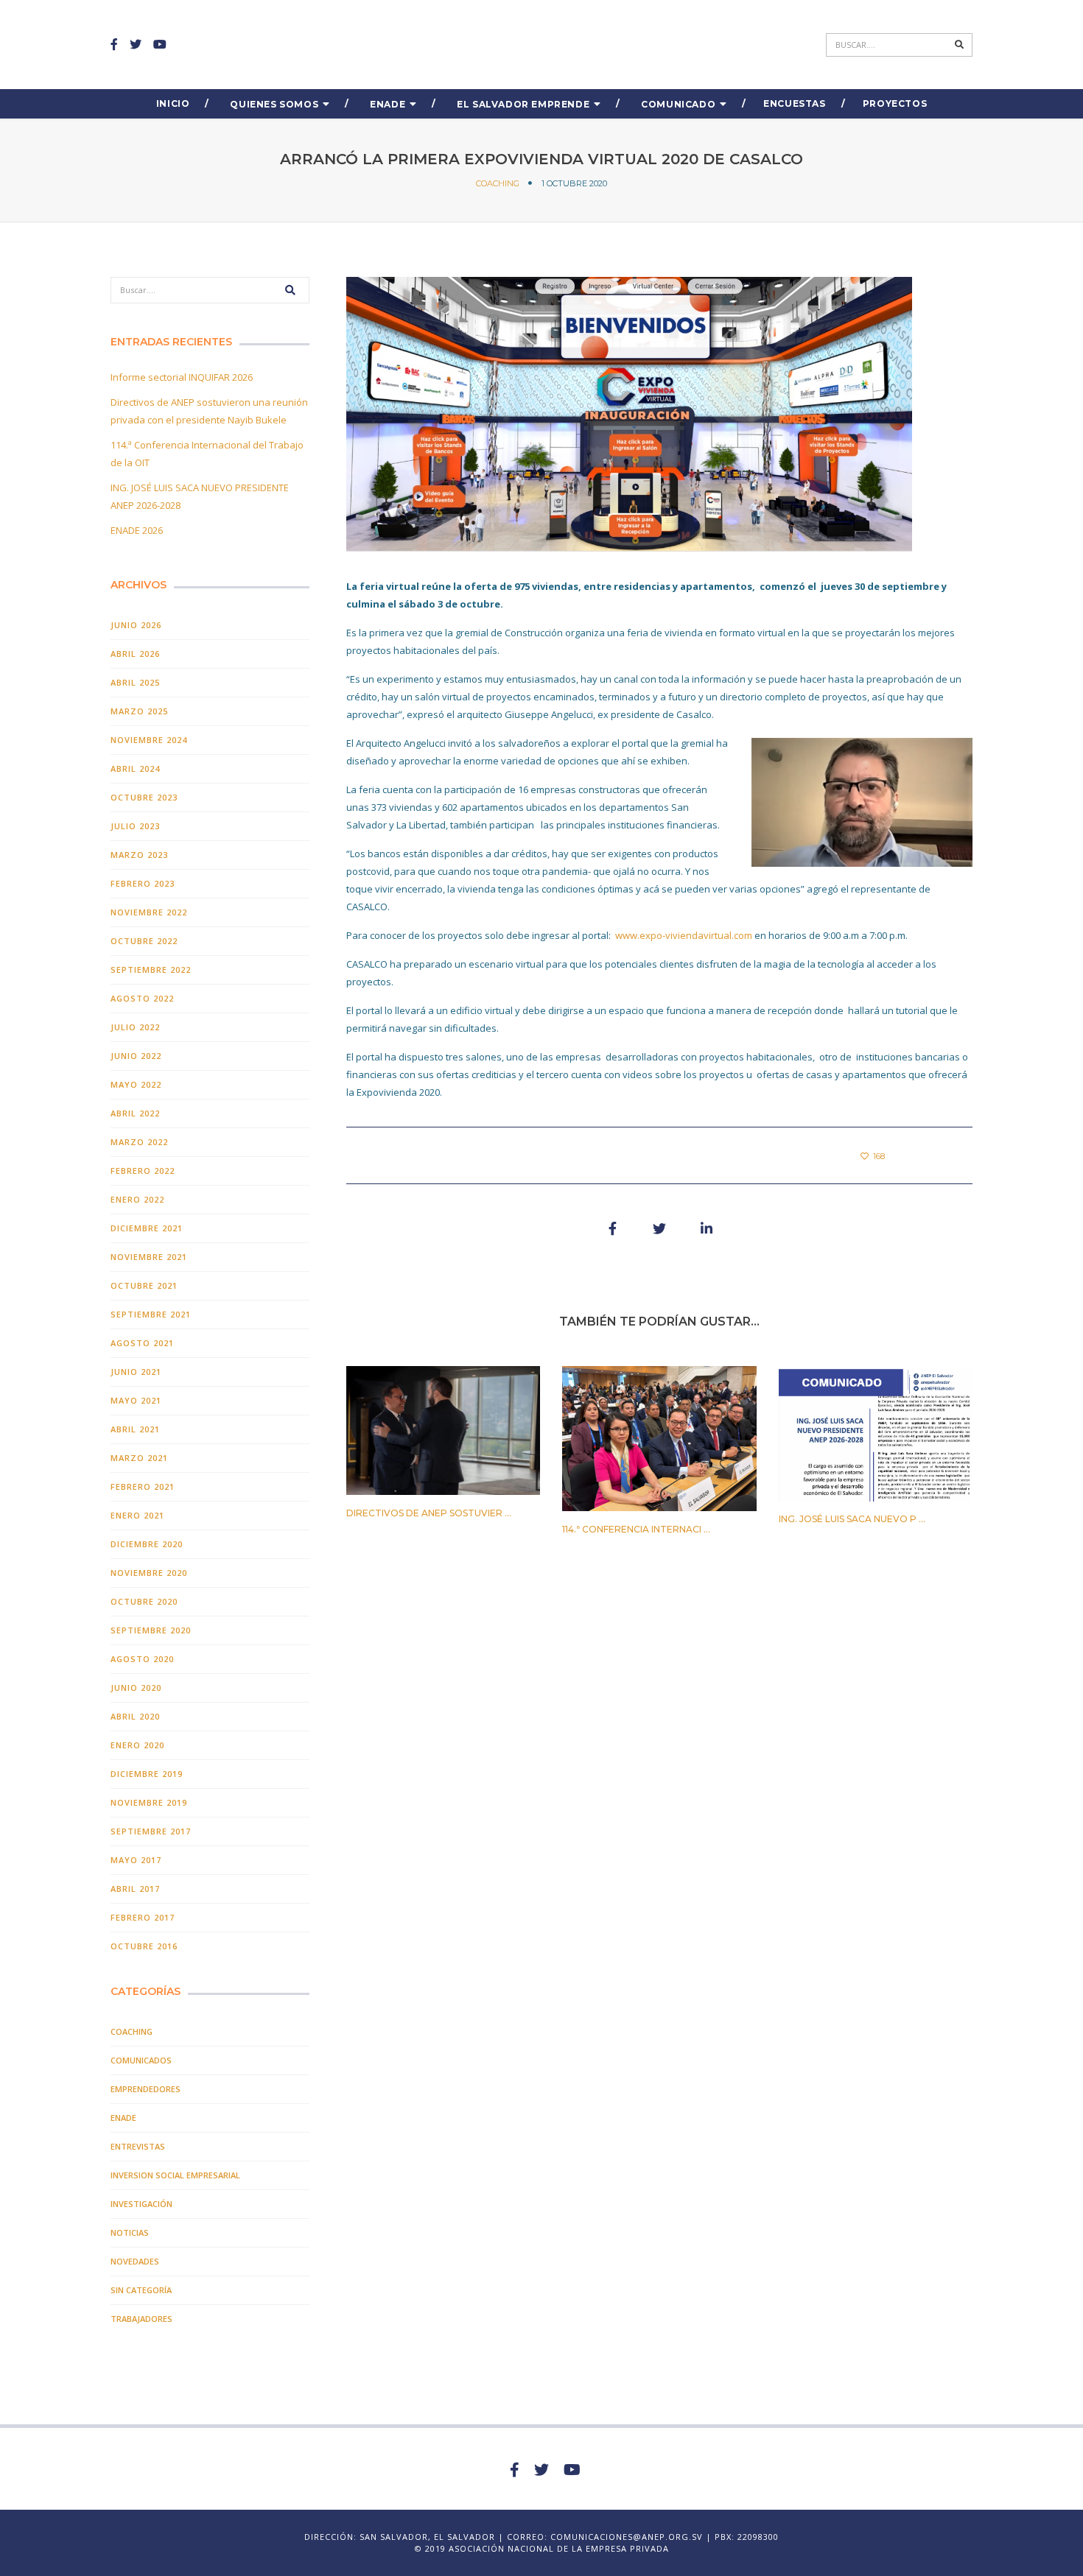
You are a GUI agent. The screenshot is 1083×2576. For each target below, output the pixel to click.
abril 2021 (135, 1429)
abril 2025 (135, 682)
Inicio (173, 103)
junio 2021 (136, 1372)
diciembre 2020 (147, 1544)
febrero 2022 (143, 1171)
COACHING (498, 183)
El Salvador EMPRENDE (523, 104)
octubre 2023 (144, 797)
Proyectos (895, 103)
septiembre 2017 (151, 1831)
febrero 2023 (143, 883)
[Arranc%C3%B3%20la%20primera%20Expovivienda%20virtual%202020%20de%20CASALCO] (612, 1228)
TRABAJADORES (141, 2319)
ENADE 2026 (137, 530)
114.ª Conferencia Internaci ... (636, 1529)
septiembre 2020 (151, 1630)
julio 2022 (135, 1027)
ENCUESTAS (794, 103)
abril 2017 (135, 1889)
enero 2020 (137, 1745)
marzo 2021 (139, 1458)
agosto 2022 (142, 998)
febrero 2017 (143, 1917)
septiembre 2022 (151, 969)
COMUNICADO (678, 104)
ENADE (388, 104)
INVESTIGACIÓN (141, 2204)
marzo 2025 (139, 711)
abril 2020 (135, 1716)
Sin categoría (141, 2290)
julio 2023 (135, 826)
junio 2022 (136, 1056)
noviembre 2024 (149, 740)
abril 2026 (135, 654)
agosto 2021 (142, 1343)
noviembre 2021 (149, 1257)
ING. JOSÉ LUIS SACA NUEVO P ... (852, 1519)
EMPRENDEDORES (146, 2089)
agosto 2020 (142, 1659)
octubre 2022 (144, 941)
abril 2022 (135, 1113)
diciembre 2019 (147, 1774)
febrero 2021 (143, 1486)
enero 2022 (137, 1199)
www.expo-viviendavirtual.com (684, 935)
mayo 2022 (136, 1084)
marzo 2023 (139, 855)
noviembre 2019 (149, 1802)
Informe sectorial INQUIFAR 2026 (182, 377)
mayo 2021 (136, 1400)
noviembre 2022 (149, 912)
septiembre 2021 (151, 1314)
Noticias (130, 2232)
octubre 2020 (144, 1601)
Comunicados (141, 2060)
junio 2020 (136, 1688)
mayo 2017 (136, 1860)
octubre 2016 (144, 1946)
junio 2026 (136, 625)
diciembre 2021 (147, 1228)
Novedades (135, 2261)
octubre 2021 (144, 1285)
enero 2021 (137, 1515)
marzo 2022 (139, 1142)
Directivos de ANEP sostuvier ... (429, 1513)
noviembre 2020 (149, 1573)
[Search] (960, 45)
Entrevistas (138, 2146)
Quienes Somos (274, 104)
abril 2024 (135, 768)
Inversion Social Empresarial (175, 2175)
